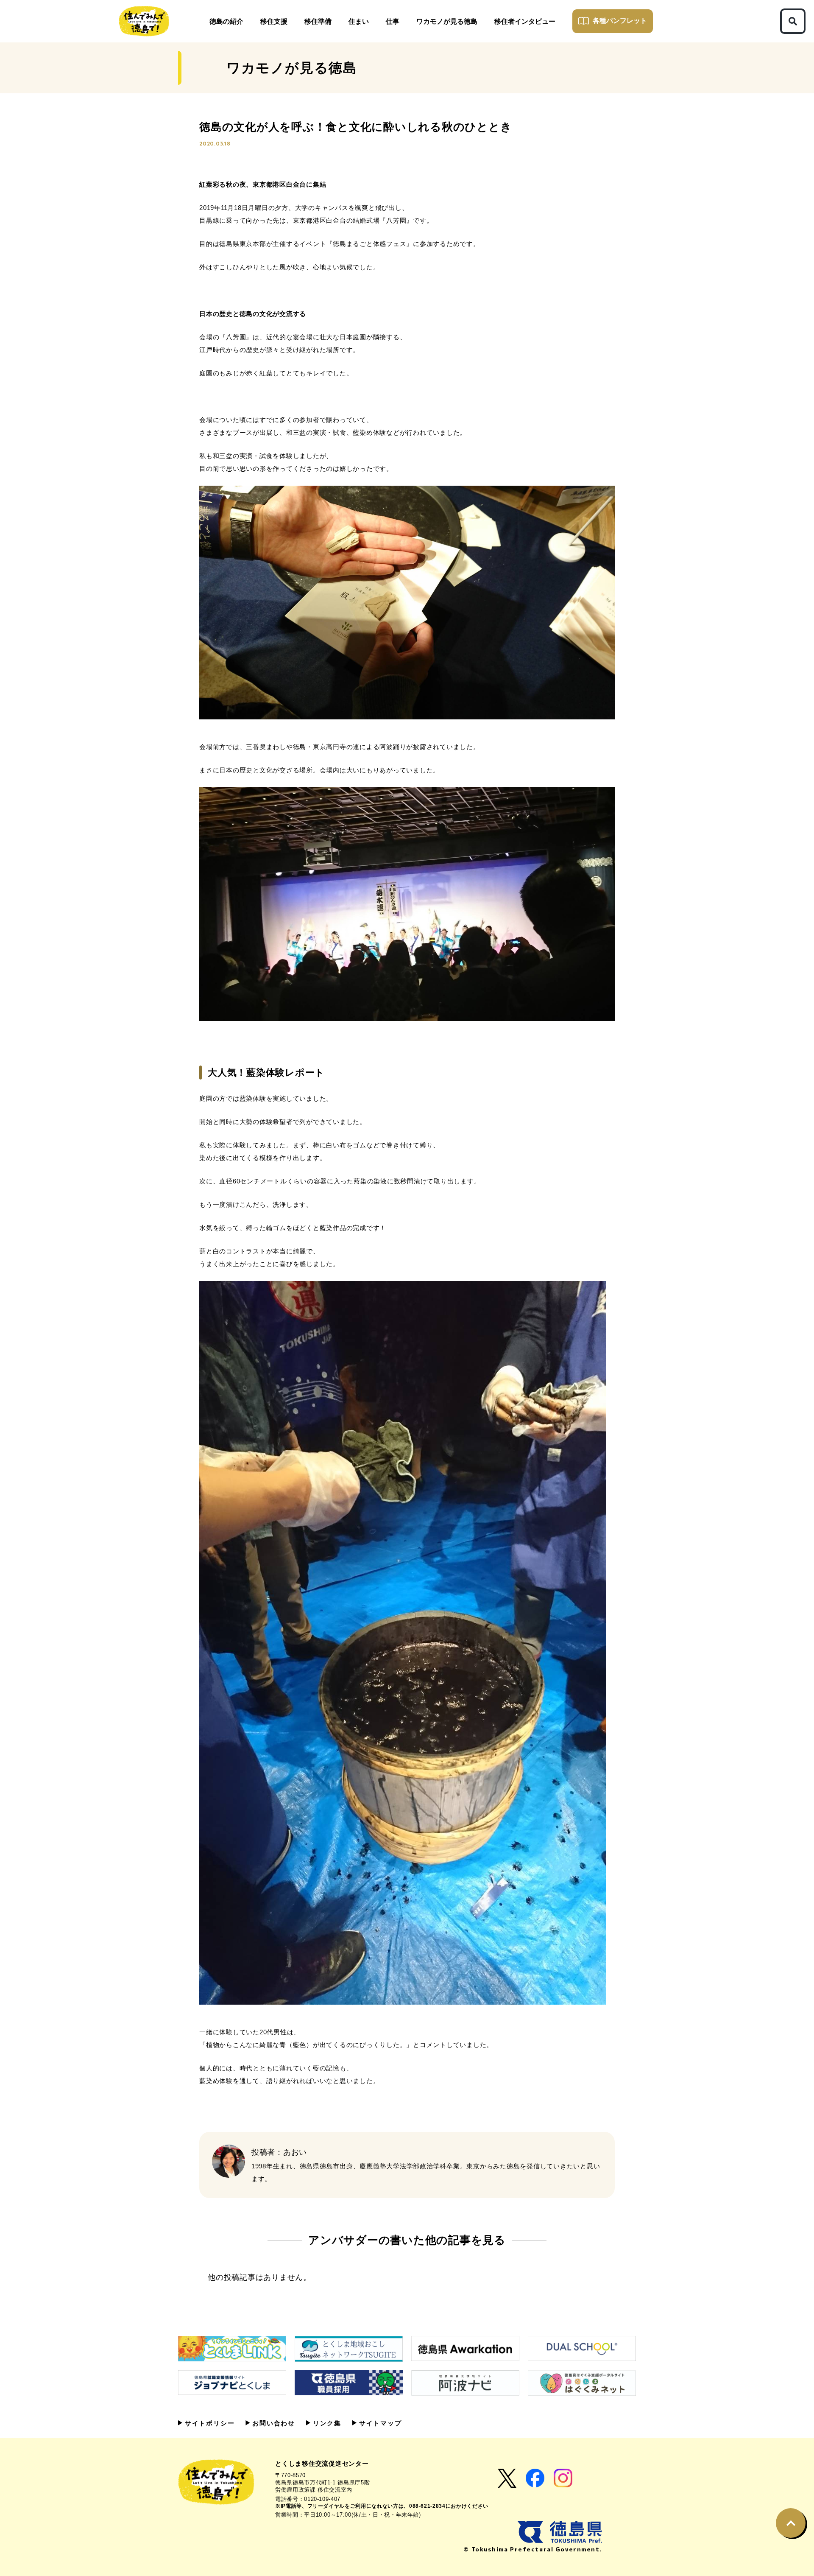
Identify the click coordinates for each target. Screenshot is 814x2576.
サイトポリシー (208, 2423)
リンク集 (326, 2423)
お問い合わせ (272, 2423)
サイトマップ (379, 2423)
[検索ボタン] (793, 21)
